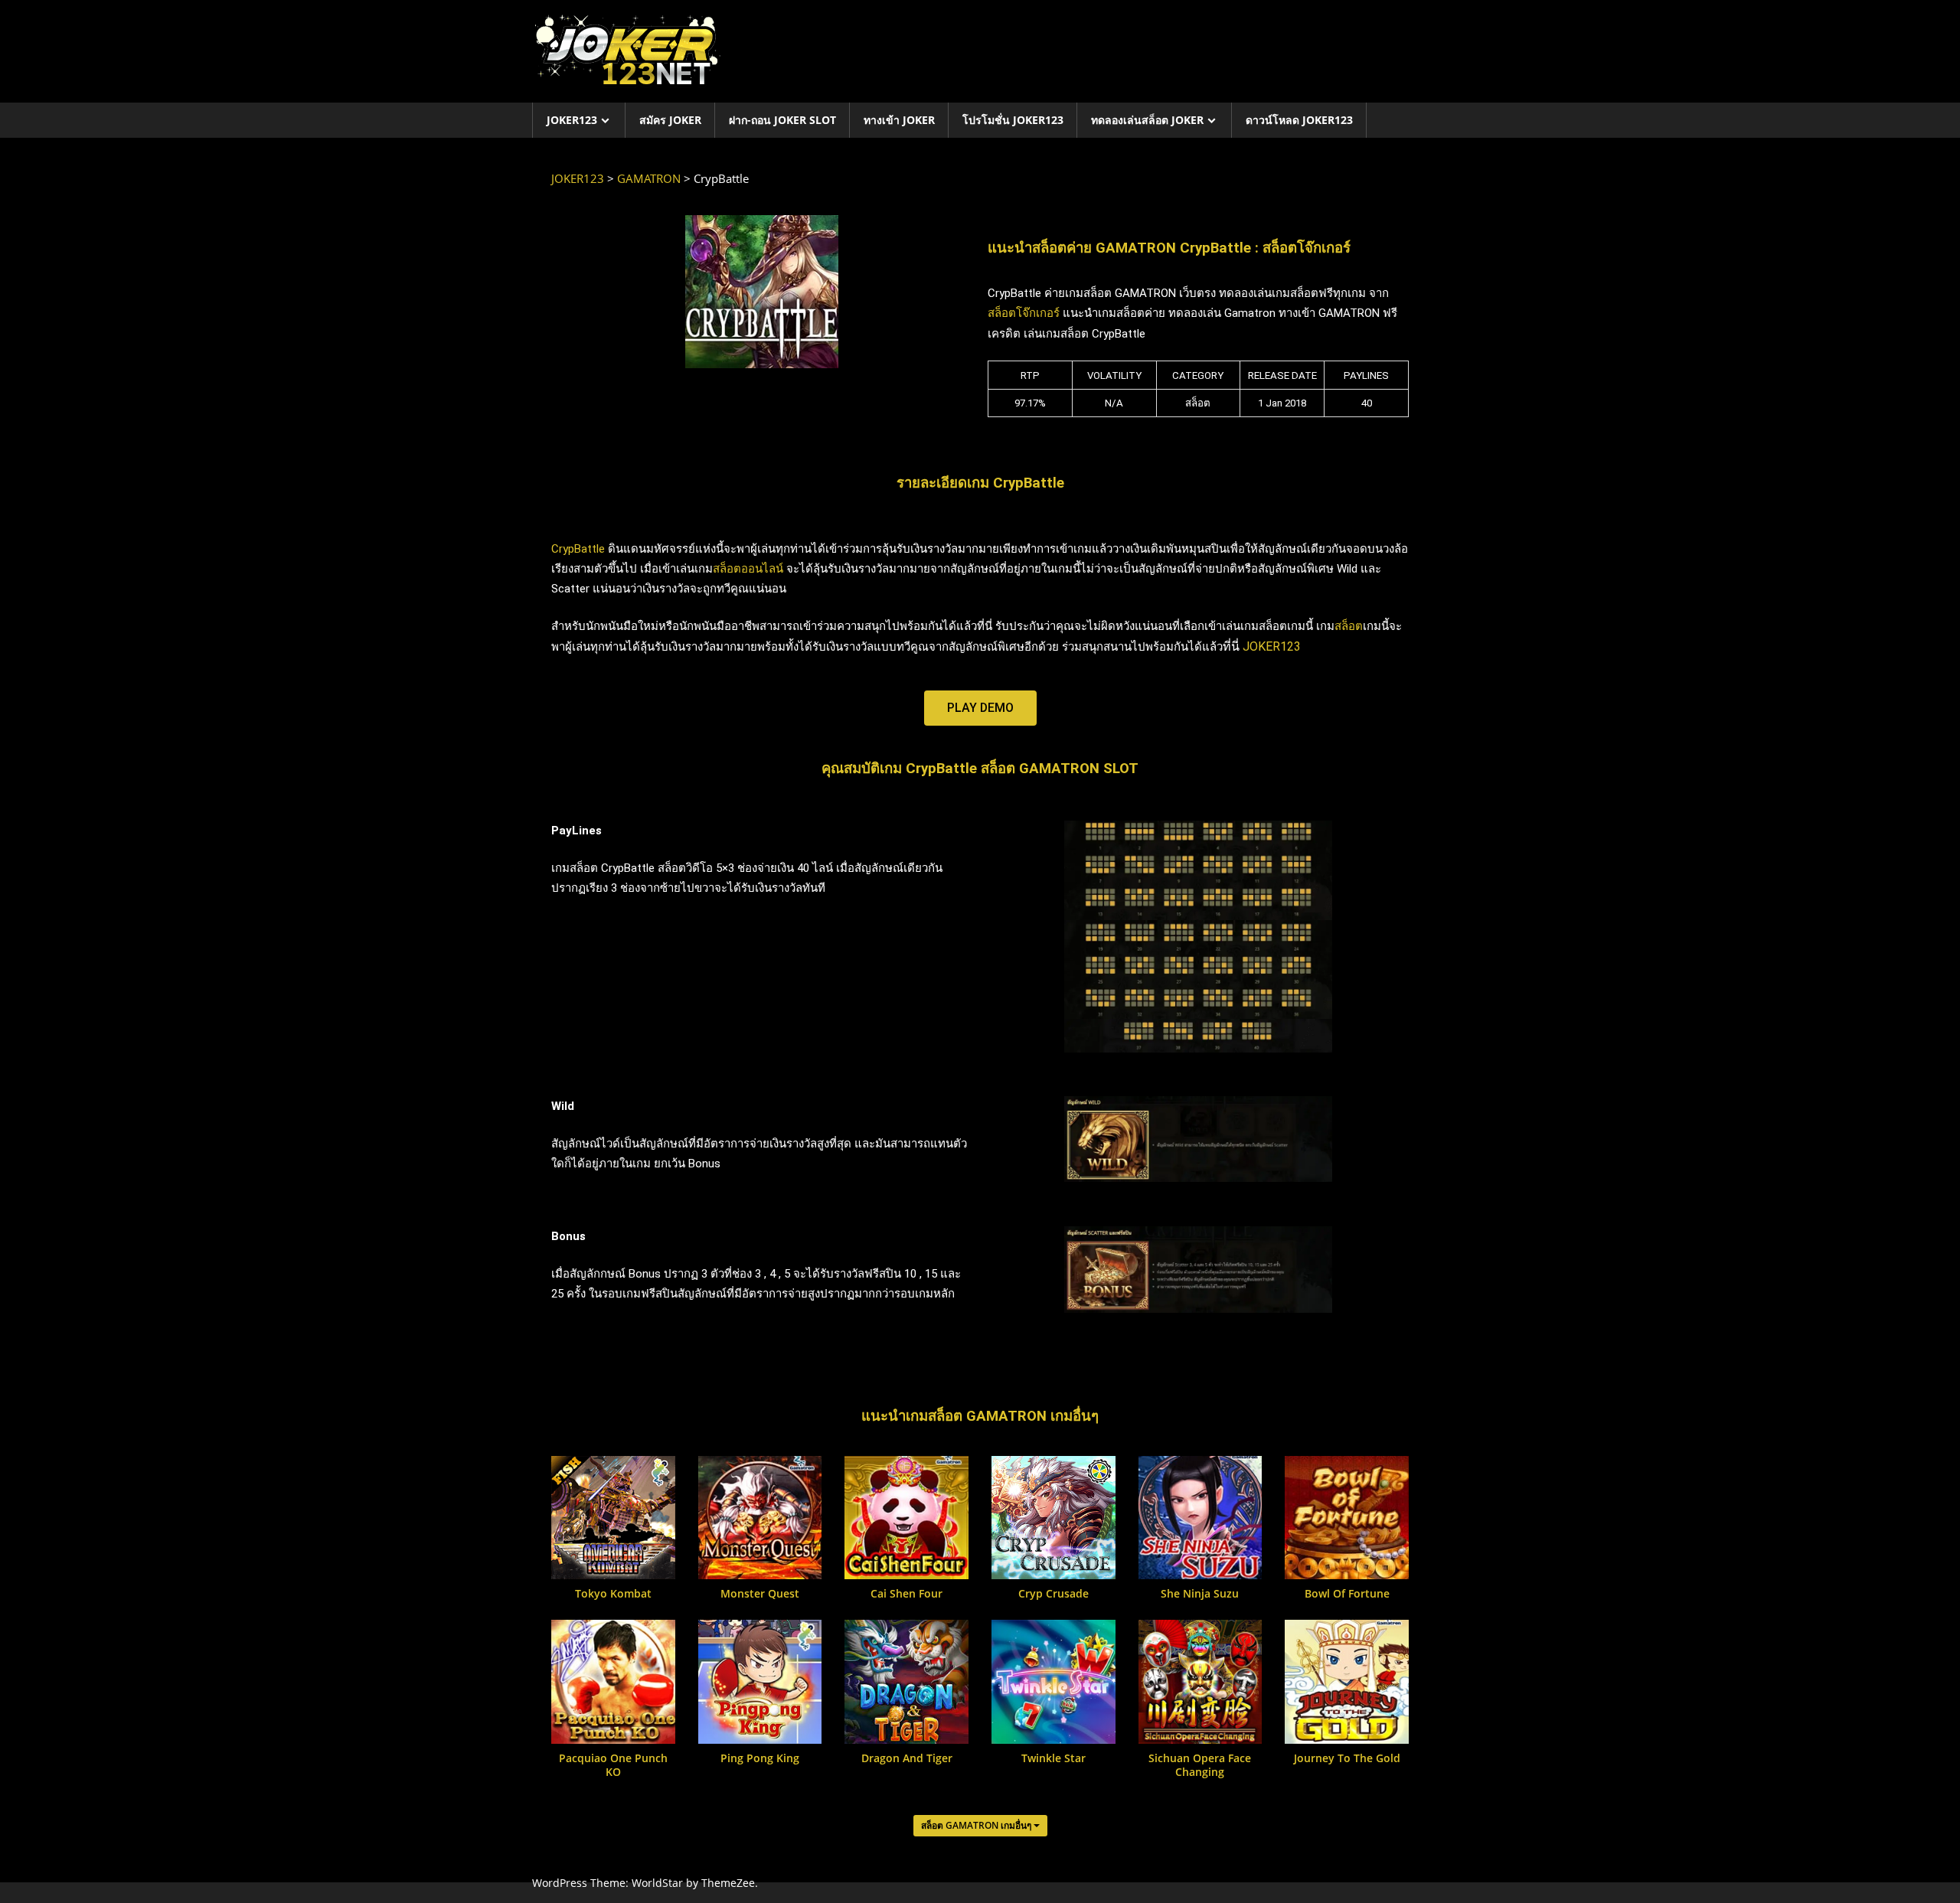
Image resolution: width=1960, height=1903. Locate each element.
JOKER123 (572, 120)
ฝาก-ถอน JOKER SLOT (782, 120)
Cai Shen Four (906, 1594)
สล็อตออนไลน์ (748, 569)
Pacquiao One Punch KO (613, 1765)
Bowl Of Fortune (1347, 1594)
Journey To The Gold (1347, 1758)
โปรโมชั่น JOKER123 (1013, 120)
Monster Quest (760, 1594)
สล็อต (1349, 626)
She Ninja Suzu (1200, 1594)
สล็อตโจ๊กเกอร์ (1024, 313)
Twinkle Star (1053, 1758)
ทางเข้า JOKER (899, 120)
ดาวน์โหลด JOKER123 (1299, 120)
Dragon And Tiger (907, 1758)
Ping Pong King (760, 1758)
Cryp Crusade (1053, 1594)
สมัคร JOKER (670, 120)
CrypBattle (578, 549)
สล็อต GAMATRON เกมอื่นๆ (977, 1825)
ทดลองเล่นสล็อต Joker (1147, 120)
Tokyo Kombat (613, 1594)
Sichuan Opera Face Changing (1200, 1765)
